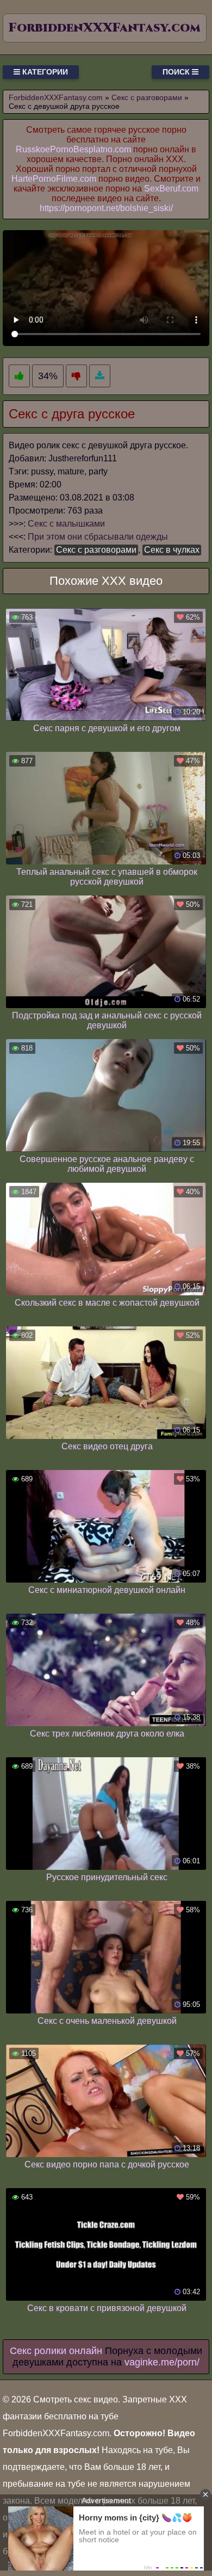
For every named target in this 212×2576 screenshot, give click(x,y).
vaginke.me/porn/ (162, 2362)
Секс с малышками (66, 524)
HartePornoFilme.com (54, 179)
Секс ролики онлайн (56, 2351)
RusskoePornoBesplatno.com (73, 149)
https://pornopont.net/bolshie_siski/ (106, 208)
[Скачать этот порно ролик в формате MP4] (100, 376)
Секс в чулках (172, 550)
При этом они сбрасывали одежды (98, 537)
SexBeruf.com (171, 189)
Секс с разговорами (96, 550)
